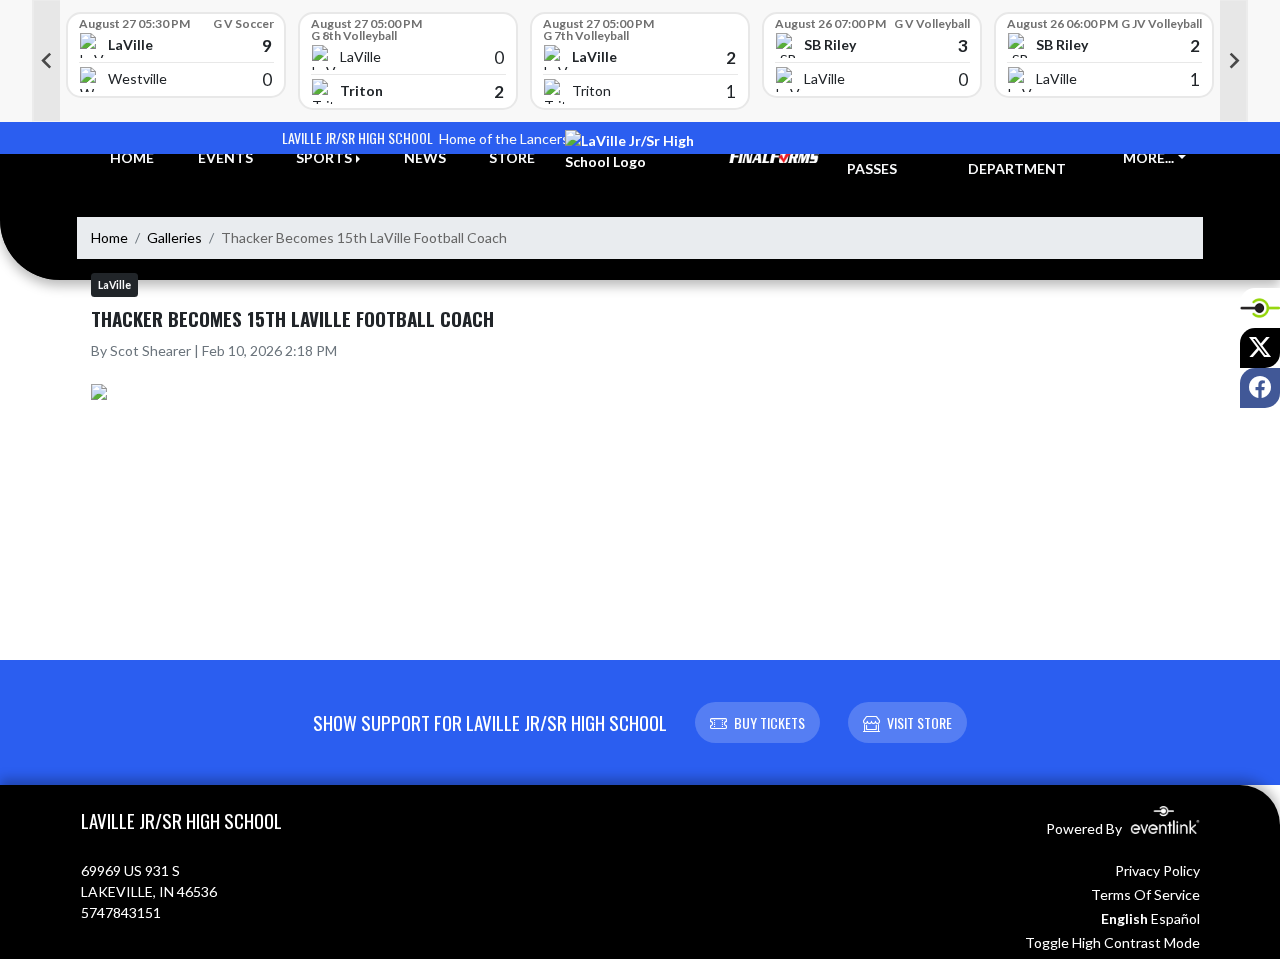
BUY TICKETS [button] (769, 722)
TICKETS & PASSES (884, 158)
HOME (132, 157)
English (1124, 918)
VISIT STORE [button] (919, 722)
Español (1175, 918)
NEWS (425, 157)
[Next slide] (1234, 61)
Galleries (174, 237)
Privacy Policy (1157, 870)
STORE (512, 157)
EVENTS (225, 157)
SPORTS (324, 157)
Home (109, 237)
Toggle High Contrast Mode (1112, 942)
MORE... (1148, 157)
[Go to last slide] (46, 61)
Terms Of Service (1145, 894)
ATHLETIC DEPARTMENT (1017, 158)
